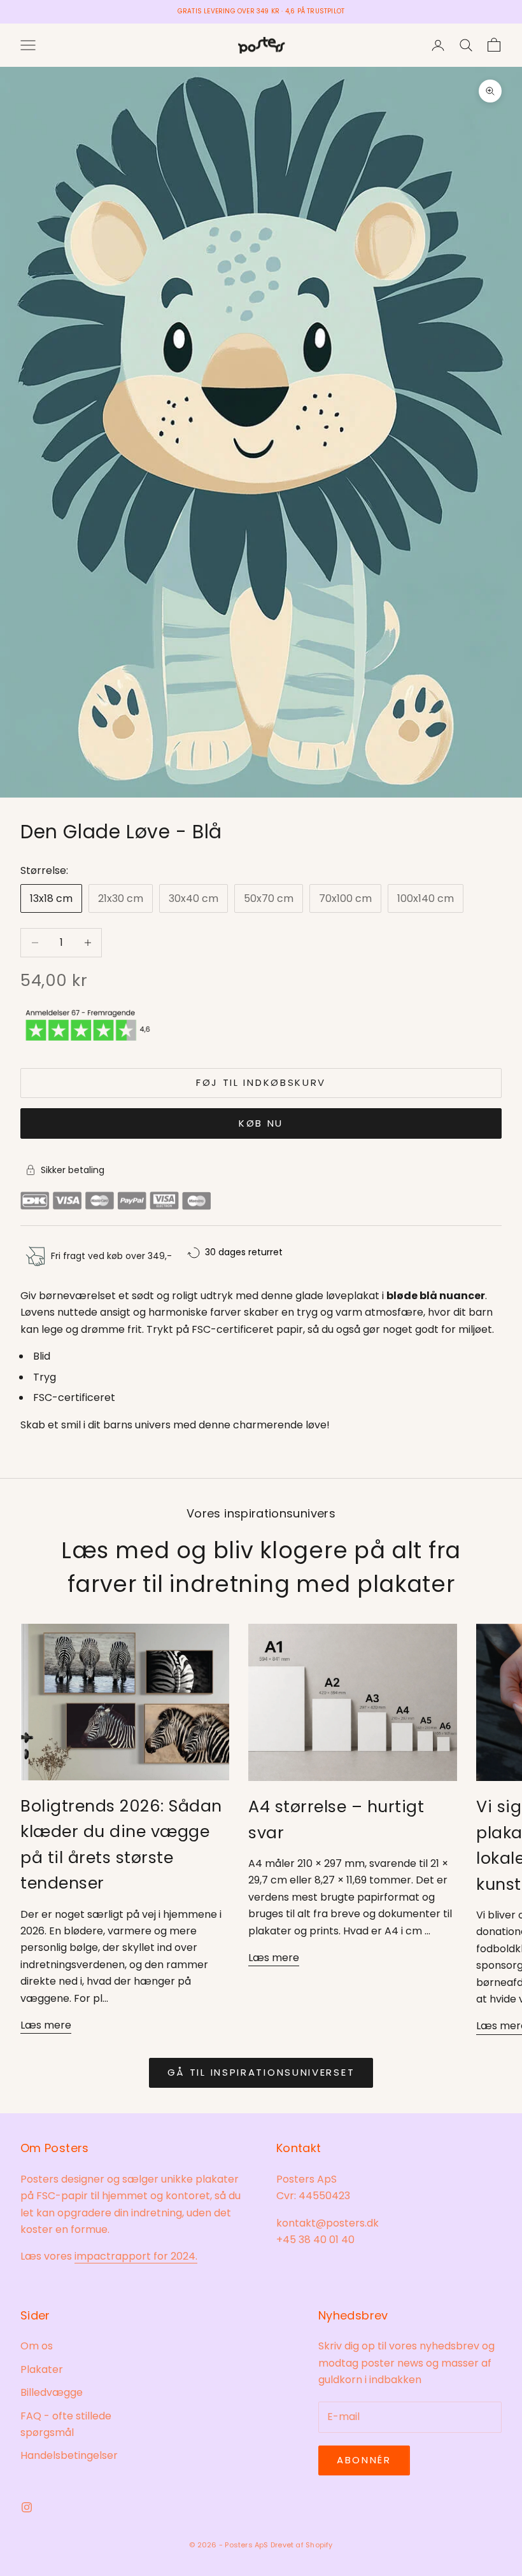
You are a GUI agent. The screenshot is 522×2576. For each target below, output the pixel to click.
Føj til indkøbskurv (261, 1082)
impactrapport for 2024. (136, 2256)
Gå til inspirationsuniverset (261, 2072)
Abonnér (364, 2460)
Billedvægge (52, 2392)
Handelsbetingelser (69, 2455)
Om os (37, 2346)
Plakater (42, 2369)
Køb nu (261, 1123)
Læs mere (46, 2025)
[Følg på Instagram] (27, 2507)
